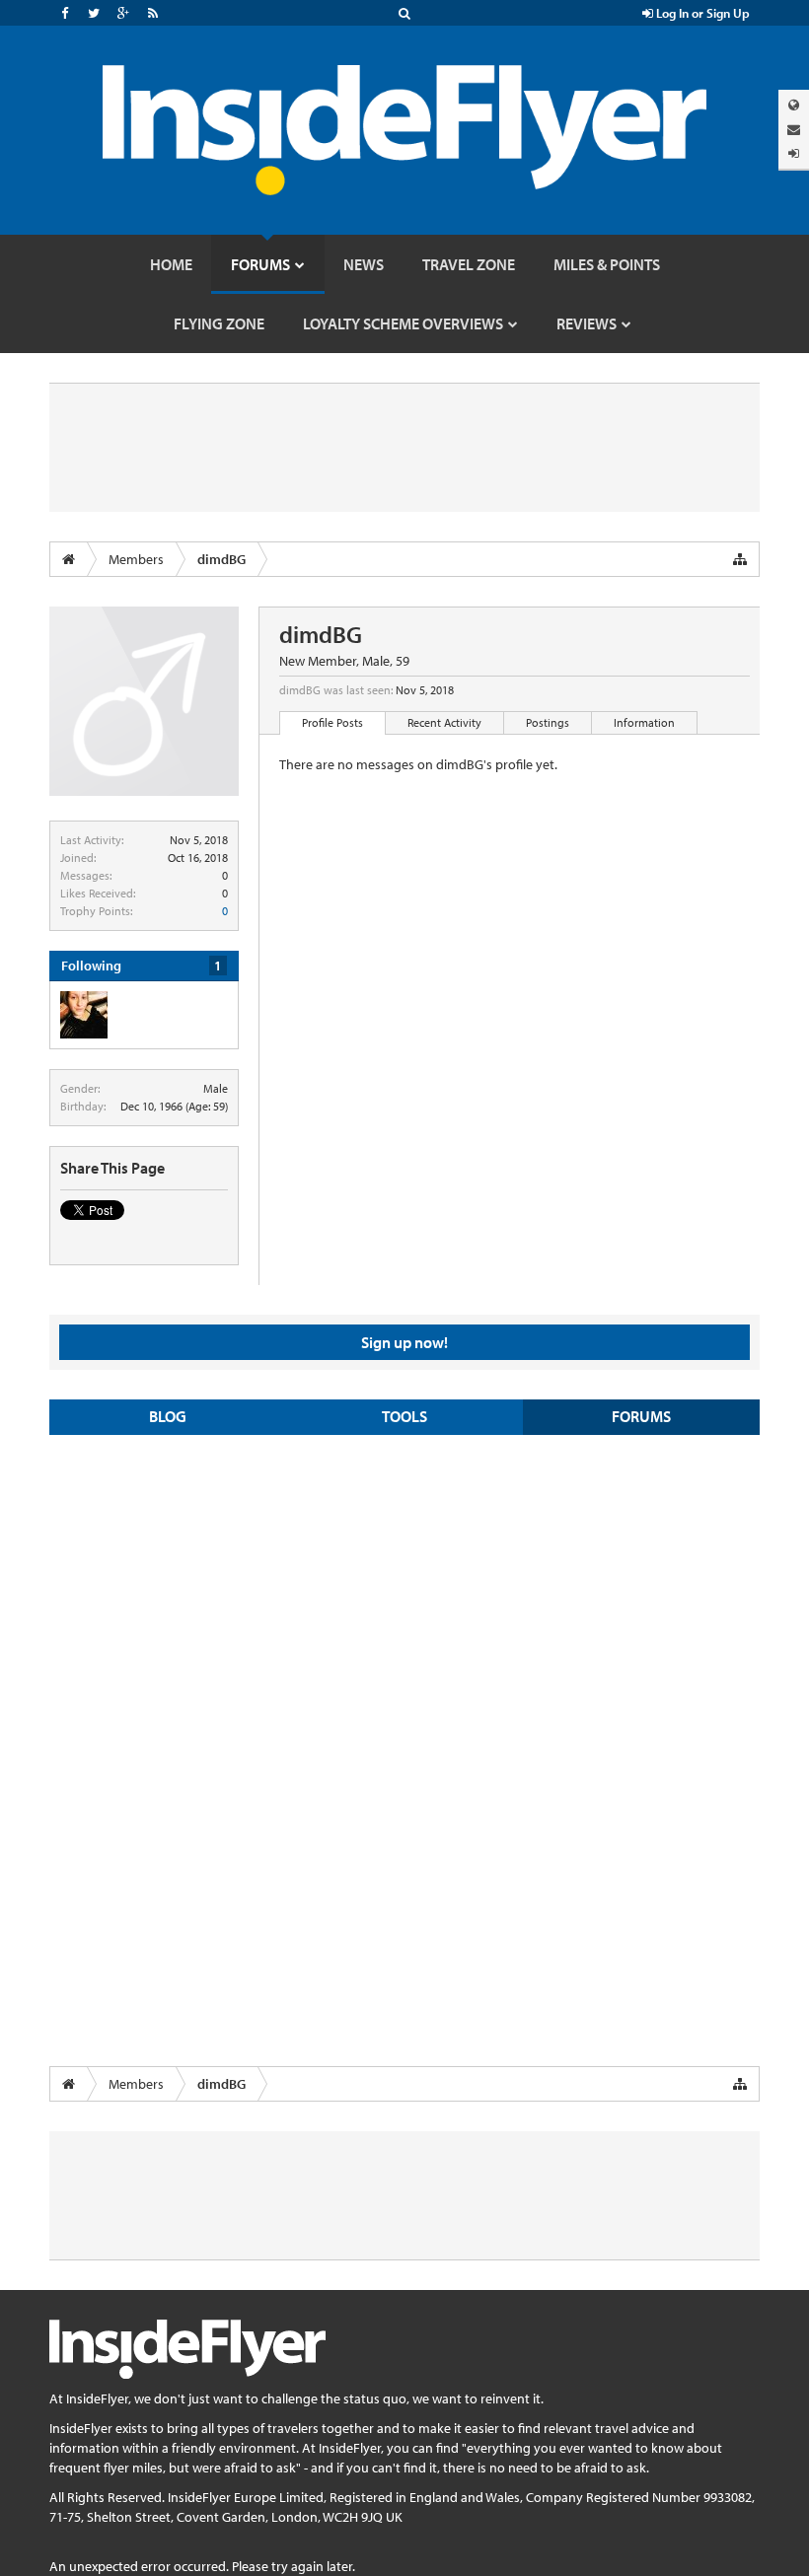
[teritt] (84, 1015)
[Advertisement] (404, 1593)
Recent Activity (444, 722)
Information (644, 722)
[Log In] (794, 153)
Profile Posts (332, 722)
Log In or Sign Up (701, 13)
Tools (404, 1416)
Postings (548, 722)
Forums (641, 1416)
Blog (168, 1416)
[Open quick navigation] (740, 559)
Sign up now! (404, 1342)
